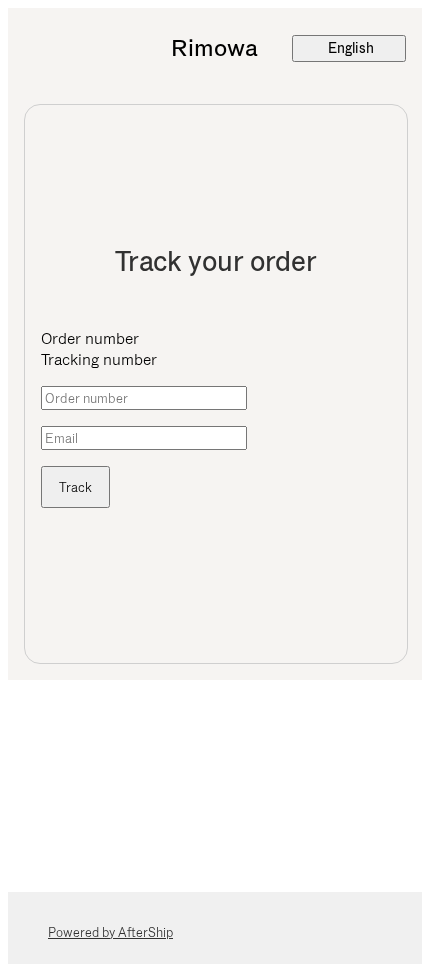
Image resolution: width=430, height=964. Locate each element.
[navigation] (215, 48)
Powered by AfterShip (110, 932)
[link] (215, 48)
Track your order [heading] (216, 262)
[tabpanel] (216, 447)
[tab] (216, 338)
